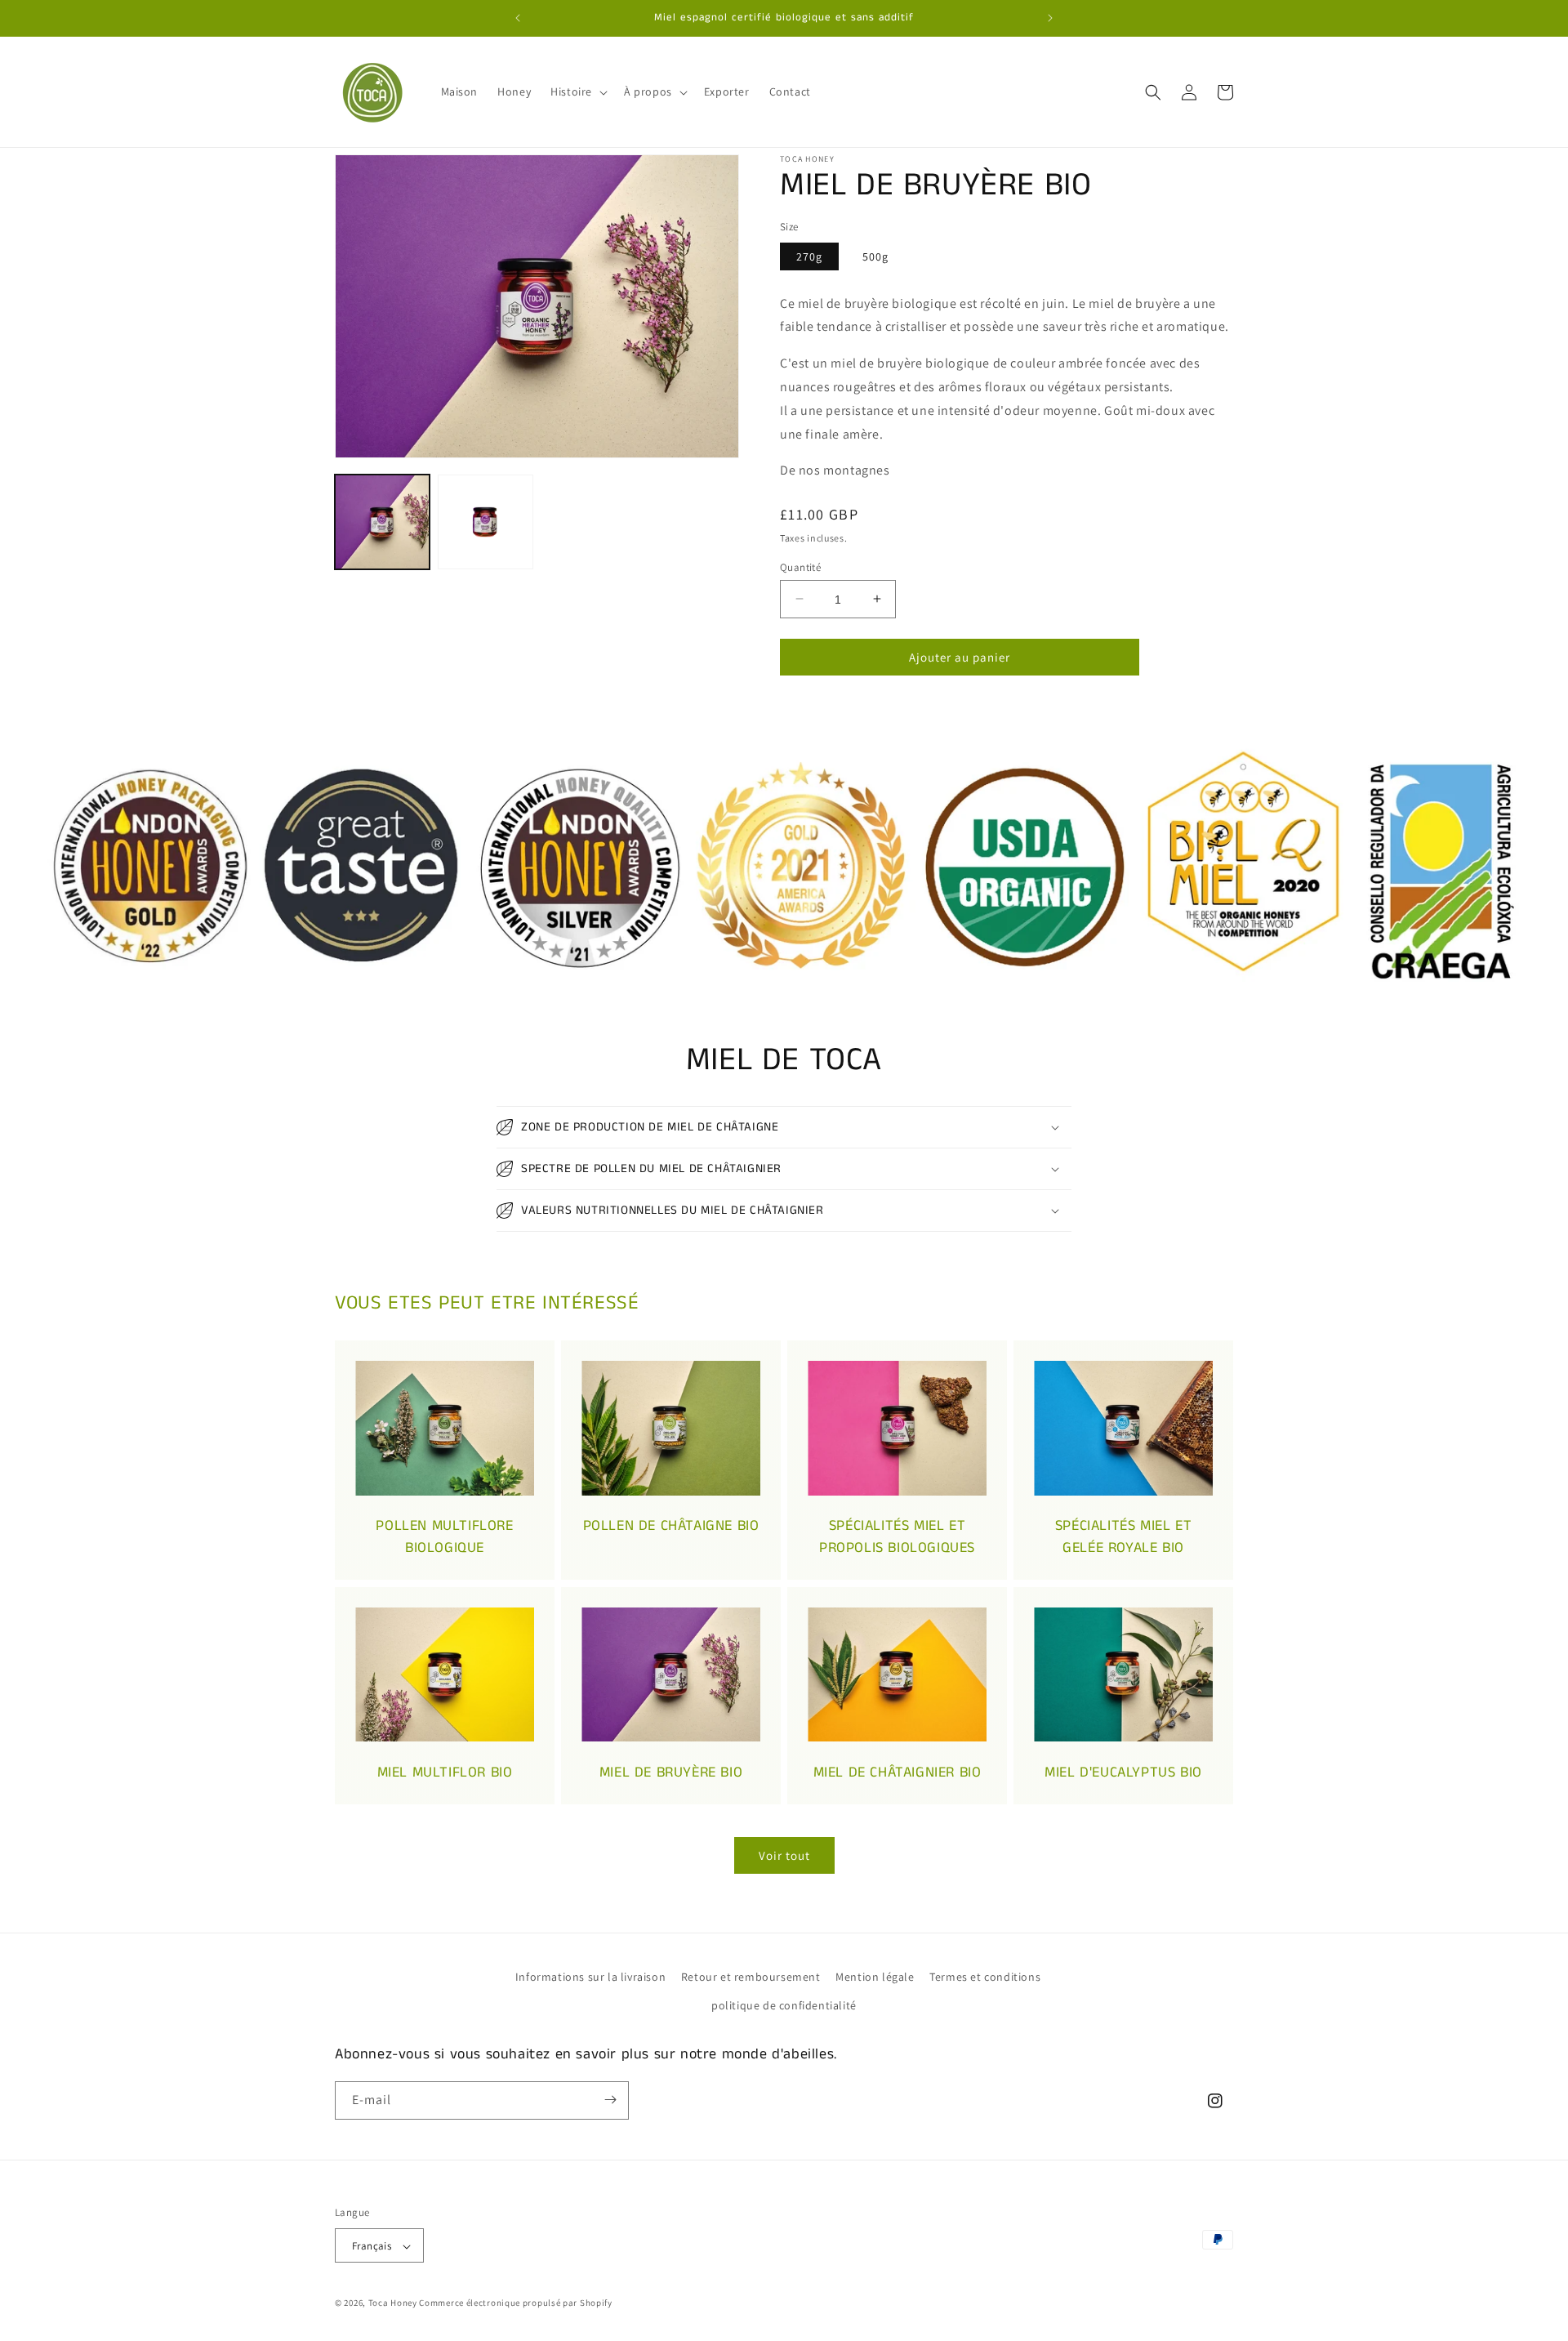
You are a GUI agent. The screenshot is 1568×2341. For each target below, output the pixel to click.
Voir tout (784, 1855)
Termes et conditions (985, 1977)
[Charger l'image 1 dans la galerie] (382, 522)
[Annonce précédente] (518, 18)
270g (809, 256)
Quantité (800, 566)
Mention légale (875, 1977)
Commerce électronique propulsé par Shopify (515, 2303)
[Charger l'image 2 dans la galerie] (485, 522)
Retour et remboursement (751, 1977)
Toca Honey (393, 2303)
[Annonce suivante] (1050, 18)
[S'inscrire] (610, 2100)
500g (875, 256)
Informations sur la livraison (590, 1977)
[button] (577, 91)
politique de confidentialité (784, 2006)
